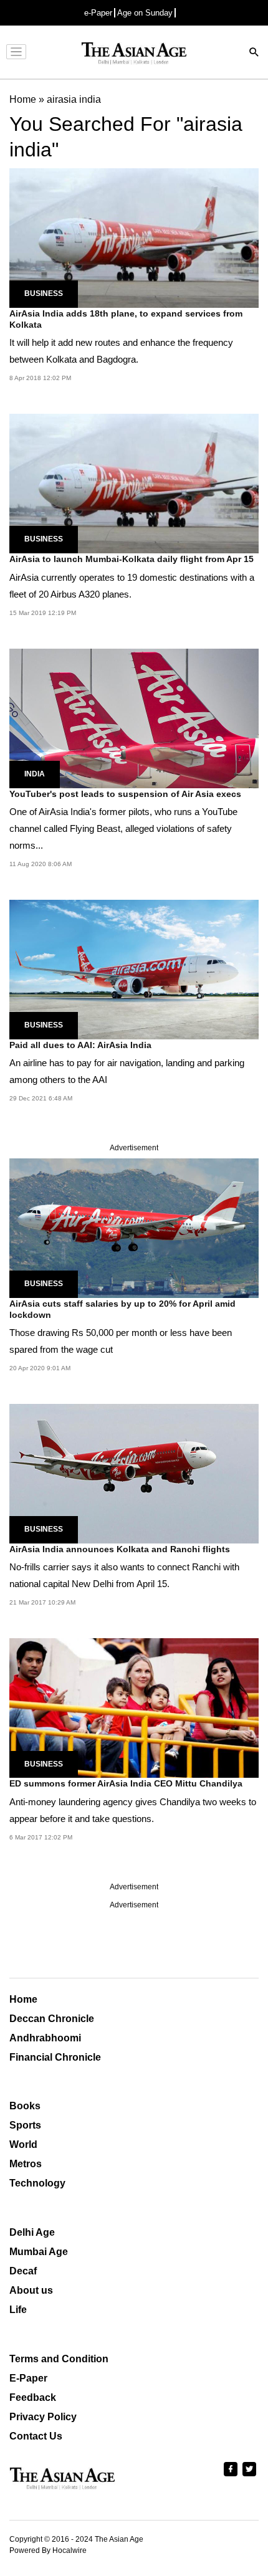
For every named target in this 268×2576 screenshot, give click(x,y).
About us (31, 2290)
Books (25, 2106)
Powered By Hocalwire (48, 2550)
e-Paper (98, 13)
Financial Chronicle (55, 2057)
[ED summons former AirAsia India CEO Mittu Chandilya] (134, 1708)
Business (44, 293)
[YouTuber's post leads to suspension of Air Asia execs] (134, 718)
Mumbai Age (39, 2252)
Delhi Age (32, 2232)
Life (18, 2310)
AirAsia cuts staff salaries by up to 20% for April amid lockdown (122, 1309)
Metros (26, 2164)
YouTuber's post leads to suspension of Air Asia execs (125, 794)
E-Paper (28, 2378)
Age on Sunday (145, 13)
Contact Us (36, 2436)
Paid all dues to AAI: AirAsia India (80, 1045)
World (23, 2144)
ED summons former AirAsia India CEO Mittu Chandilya (126, 1783)
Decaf (23, 2271)
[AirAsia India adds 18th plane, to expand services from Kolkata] (134, 237)
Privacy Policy (43, 2417)
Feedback (33, 2397)
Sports (25, 2125)
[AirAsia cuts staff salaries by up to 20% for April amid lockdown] (134, 1227)
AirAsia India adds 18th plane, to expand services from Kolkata (126, 319)
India (35, 774)
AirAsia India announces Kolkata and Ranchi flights (120, 1549)
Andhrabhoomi (45, 2038)
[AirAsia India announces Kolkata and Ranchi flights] (134, 1473)
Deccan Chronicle (52, 2019)
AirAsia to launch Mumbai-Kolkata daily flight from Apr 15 (132, 559)
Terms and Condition (59, 2359)
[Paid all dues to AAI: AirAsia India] (134, 969)
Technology (37, 2183)
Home (23, 1999)
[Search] (254, 53)
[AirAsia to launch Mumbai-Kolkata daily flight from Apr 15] (134, 483)
